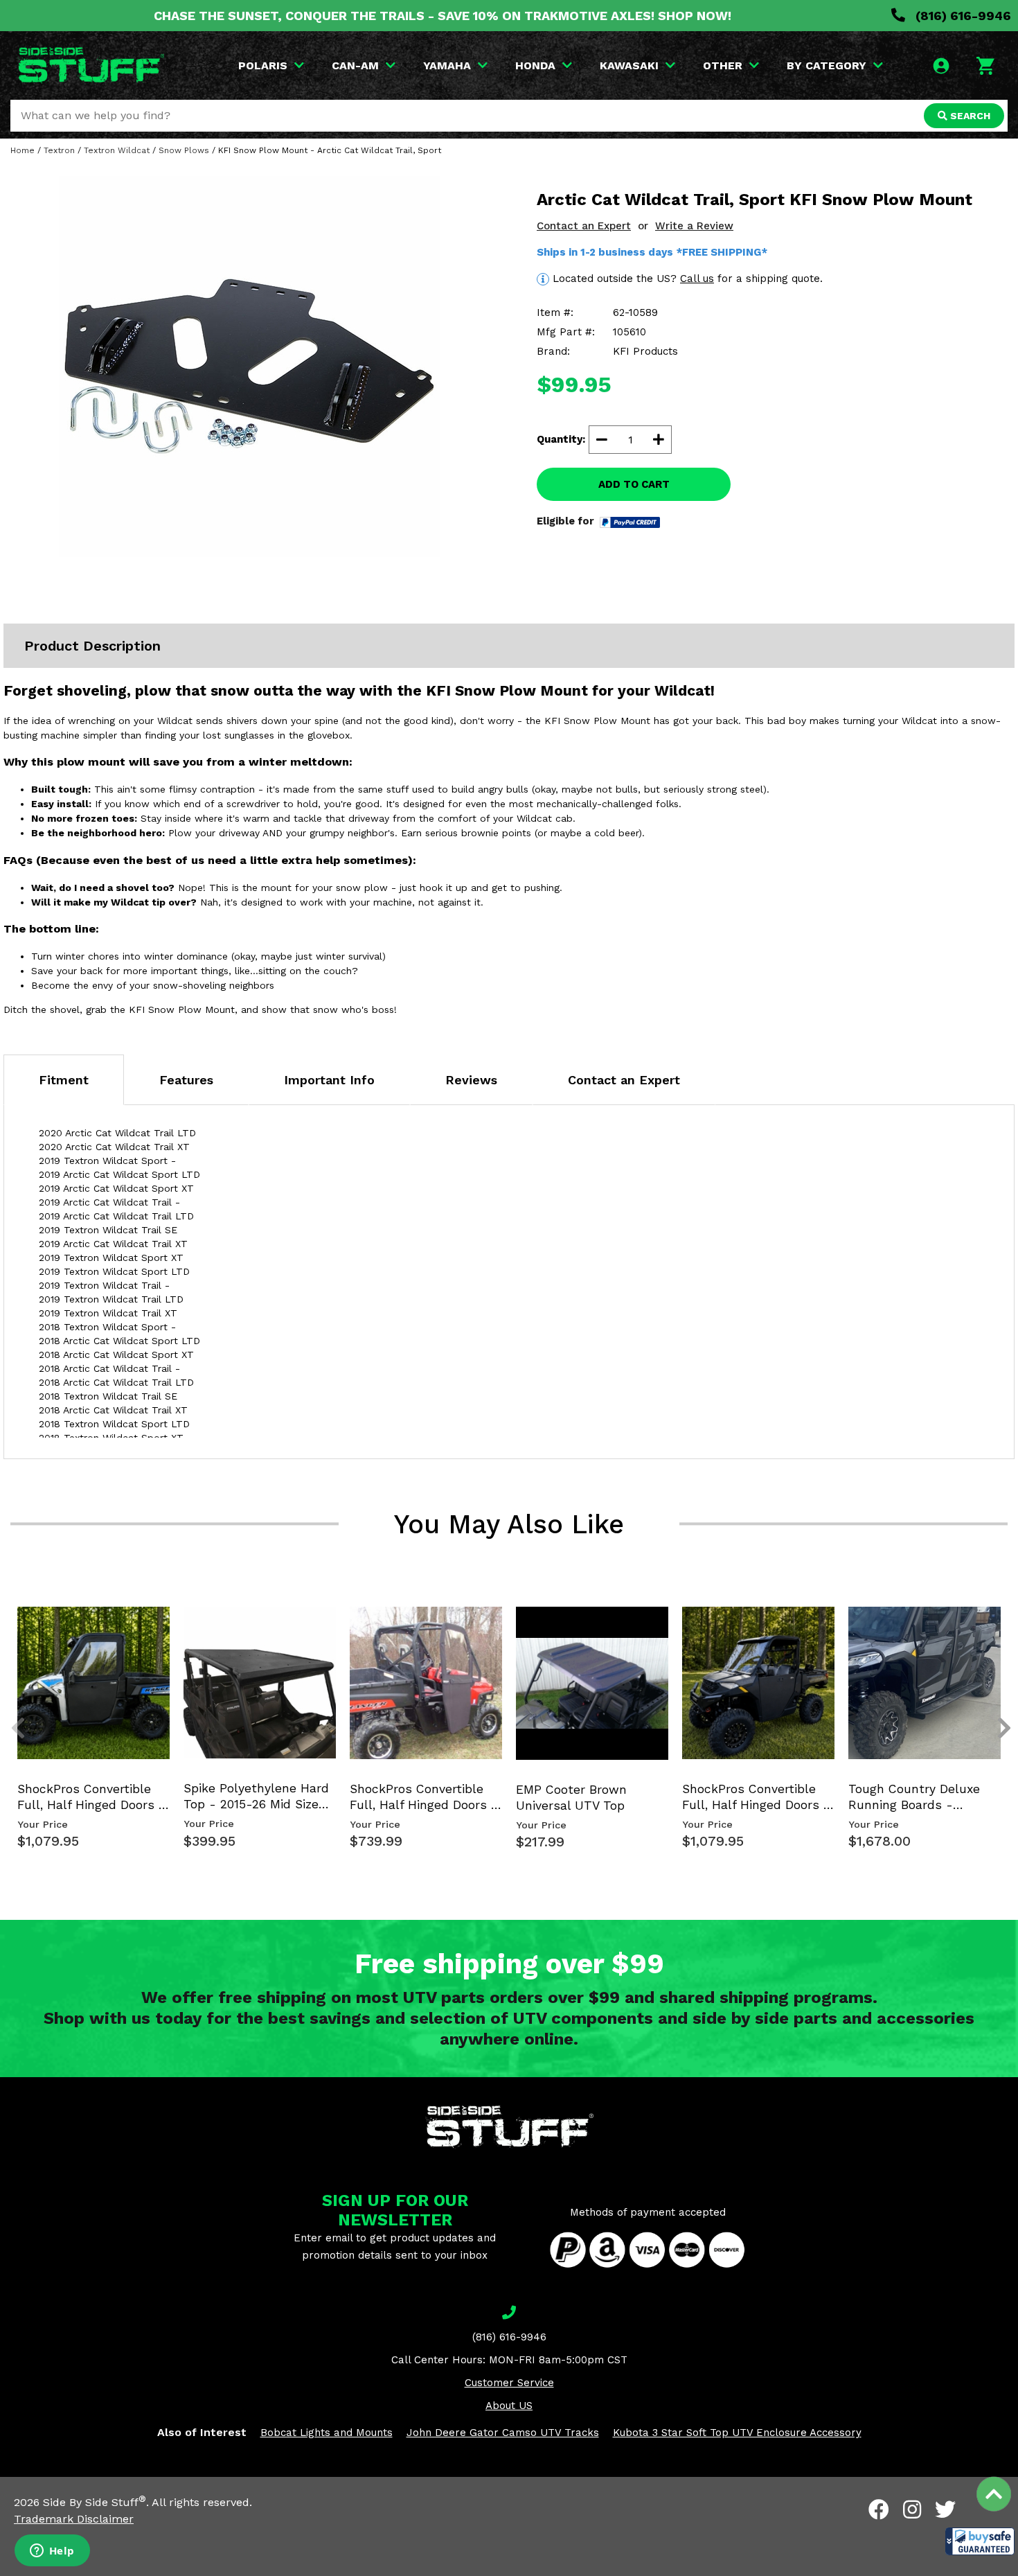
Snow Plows (184, 150)
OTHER (723, 65)
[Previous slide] (10, 1628)
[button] (980, 2541)
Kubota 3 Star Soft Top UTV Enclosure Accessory (737, 2433)
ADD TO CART (634, 484)
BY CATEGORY (827, 65)
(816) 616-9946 (962, 16)
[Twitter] (945, 2509)
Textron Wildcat (117, 150)
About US (509, 2406)
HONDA (535, 65)
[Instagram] (912, 2509)
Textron (59, 150)
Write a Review (694, 226)
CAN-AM (355, 65)
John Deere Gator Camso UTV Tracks (503, 2433)
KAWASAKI (629, 65)
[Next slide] (997, 1628)
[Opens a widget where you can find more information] (52, 2552)
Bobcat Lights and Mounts (327, 2433)
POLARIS (263, 65)
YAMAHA (447, 65)
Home (23, 150)
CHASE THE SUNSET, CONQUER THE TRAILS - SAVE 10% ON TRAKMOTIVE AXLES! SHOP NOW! (443, 16)
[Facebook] (879, 2509)
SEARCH (969, 116)
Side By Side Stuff (95, 2502)
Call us (697, 279)
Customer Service (509, 2383)
